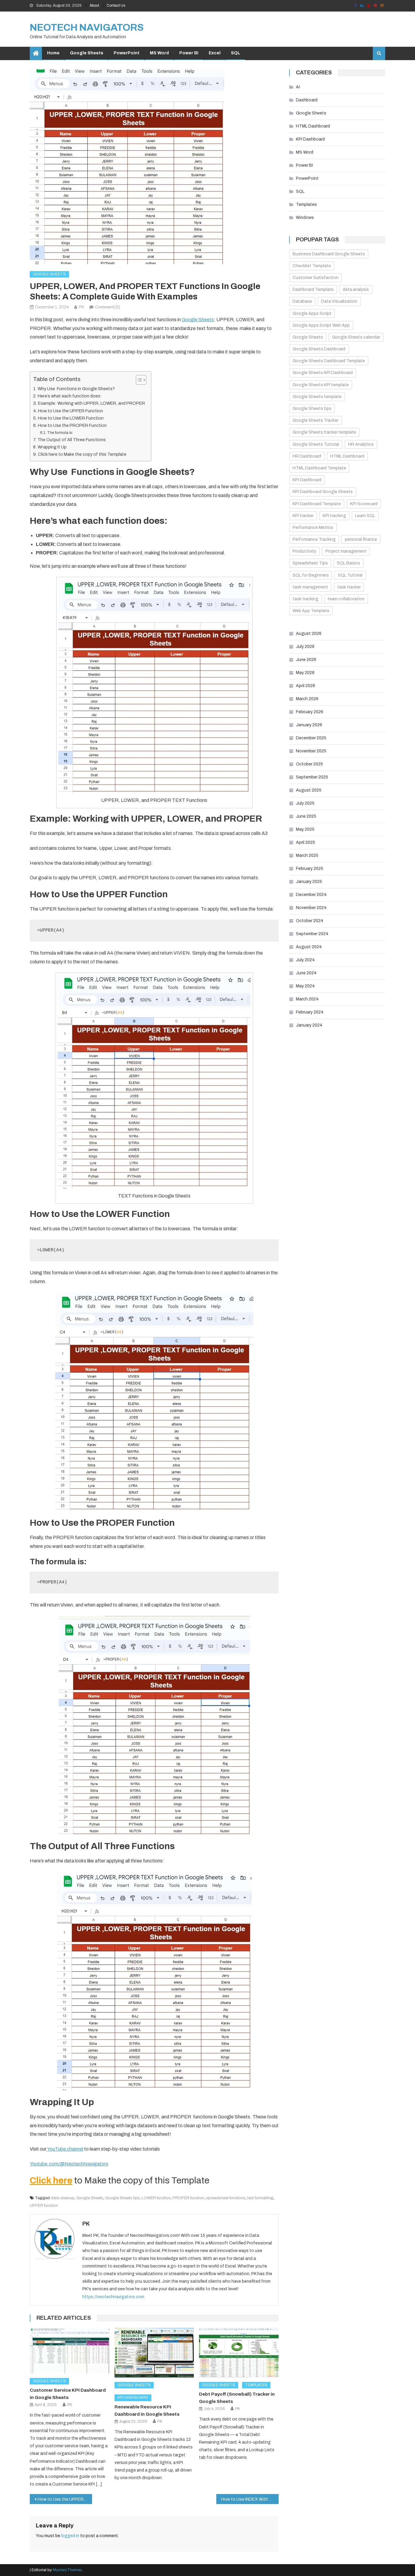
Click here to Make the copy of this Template (82, 454)
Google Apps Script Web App (321, 325)
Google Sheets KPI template (321, 385)
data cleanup (63, 2198)
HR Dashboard (307, 456)
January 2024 (309, 1025)
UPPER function (44, 2206)
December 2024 (311, 895)
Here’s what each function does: (70, 396)
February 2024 (310, 1012)
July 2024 (305, 960)
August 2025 (309, 790)
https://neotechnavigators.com (113, 2297)
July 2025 (305, 803)
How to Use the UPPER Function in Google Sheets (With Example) (65, 2499)
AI (298, 87)
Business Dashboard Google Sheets (329, 254)
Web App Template (311, 611)
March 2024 (307, 999)
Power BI (189, 53)
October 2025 (309, 764)
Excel (215, 53)
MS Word (159, 53)
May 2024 (305, 986)
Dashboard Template (313, 290)
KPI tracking (334, 516)
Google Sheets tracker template (324, 432)
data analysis (356, 290)
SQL (236, 53)
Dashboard (307, 100)
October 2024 (310, 921)
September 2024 (312, 934)
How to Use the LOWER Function (71, 418)
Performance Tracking (314, 539)
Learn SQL (365, 516)
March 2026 (307, 699)
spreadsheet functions (226, 2198)
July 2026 (305, 647)
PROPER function (188, 2198)
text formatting (260, 2198)
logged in (70, 2536)
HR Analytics (361, 444)
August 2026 (309, 634)
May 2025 (305, 829)
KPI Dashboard (133, 2397)
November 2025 (311, 751)
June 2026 (306, 660)
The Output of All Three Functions (72, 440)
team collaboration (346, 599)
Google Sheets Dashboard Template (329, 361)
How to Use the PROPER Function (72, 425)
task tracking (305, 599)
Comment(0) (108, 307)
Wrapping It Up (52, 447)
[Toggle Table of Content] (138, 380)
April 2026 (305, 686)
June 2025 (306, 816)
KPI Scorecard (364, 504)
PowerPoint (127, 53)
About (94, 5)
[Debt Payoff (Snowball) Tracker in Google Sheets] (239, 2353)
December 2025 (311, 738)
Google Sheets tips (122, 2198)
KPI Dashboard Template (317, 504)
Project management (346, 551)
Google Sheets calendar (356, 337)
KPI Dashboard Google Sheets (323, 492)
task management (310, 587)
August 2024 (309, 947)
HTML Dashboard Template (319, 468)
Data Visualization (339, 301)
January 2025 (309, 882)
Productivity (304, 551)
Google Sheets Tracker (316, 420)
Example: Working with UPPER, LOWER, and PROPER (91, 403)
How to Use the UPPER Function (70, 411)
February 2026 (310, 712)
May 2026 (305, 673)
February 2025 (310, 869)
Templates (256, 2385)
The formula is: (60, 433)
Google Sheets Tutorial (316, 444)
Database (302, 301)
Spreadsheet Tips (310, 563)
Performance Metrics (313, 528)
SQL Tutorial (350, 575)
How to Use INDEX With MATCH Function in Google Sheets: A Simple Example (250, 2499)
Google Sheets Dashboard (319, 349)
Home (53, 53)
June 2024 (306, 973)
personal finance (361, 539)
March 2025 (307, 855)
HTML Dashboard (313, 126)
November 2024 (311, 908)
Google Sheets (87, 53)
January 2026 (309, 725)
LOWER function (156, 2198)
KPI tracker (303, 516)
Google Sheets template (317, 397)
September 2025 (312, 777)
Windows (305, 218)
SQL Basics (348, 563)
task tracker (349, 587)
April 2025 (305, 842)
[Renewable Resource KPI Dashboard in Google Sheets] (154, 2353)
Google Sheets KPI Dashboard (323, 373)
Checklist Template (312, 266)
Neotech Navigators (87, 27)
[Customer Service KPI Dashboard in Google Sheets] (70, 2351)
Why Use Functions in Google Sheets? (76, 389)
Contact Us (116, 5)
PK (81, 307)
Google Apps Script (312, 313)
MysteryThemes (67, 2570)
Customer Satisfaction (316, 278)
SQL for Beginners (311, 575)
